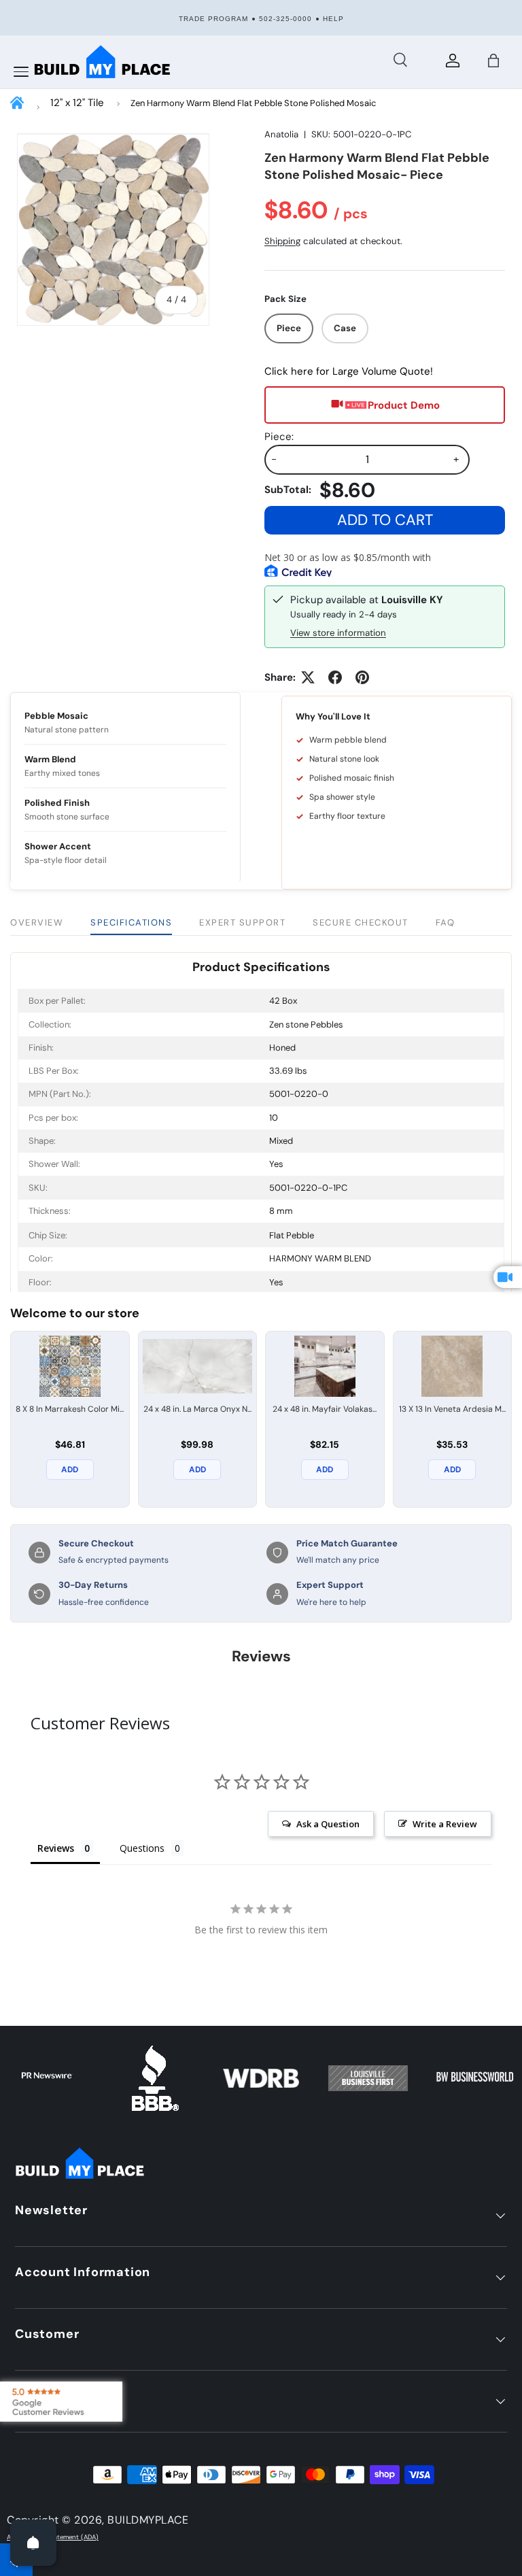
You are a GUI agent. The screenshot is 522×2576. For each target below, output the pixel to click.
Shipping (282, 241)
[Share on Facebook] (335, 677)
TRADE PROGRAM (213, 19)
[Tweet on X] (308, 677)
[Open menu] (21, 72)
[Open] (33, 2543)
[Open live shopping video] (508, 1277)
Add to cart (385, 520)
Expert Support (242, 922)
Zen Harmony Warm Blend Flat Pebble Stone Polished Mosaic (253, 103)
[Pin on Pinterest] (362, 677)
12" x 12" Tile (77, 103)
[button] (493, 61)
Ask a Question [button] (328, 1824)
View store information (338, 633)
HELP (333, 19)
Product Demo (404, 405)
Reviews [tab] (56, 1848)
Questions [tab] (142, 1848)
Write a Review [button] (445, 1824)
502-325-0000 (285, 19)
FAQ (446, 922)
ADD (70, 1470)
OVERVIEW (37, 922)
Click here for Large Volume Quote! (349, 371)
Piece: (279, 437)
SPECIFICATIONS (131, 922)
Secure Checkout (361, 922)
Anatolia (281, 134)
